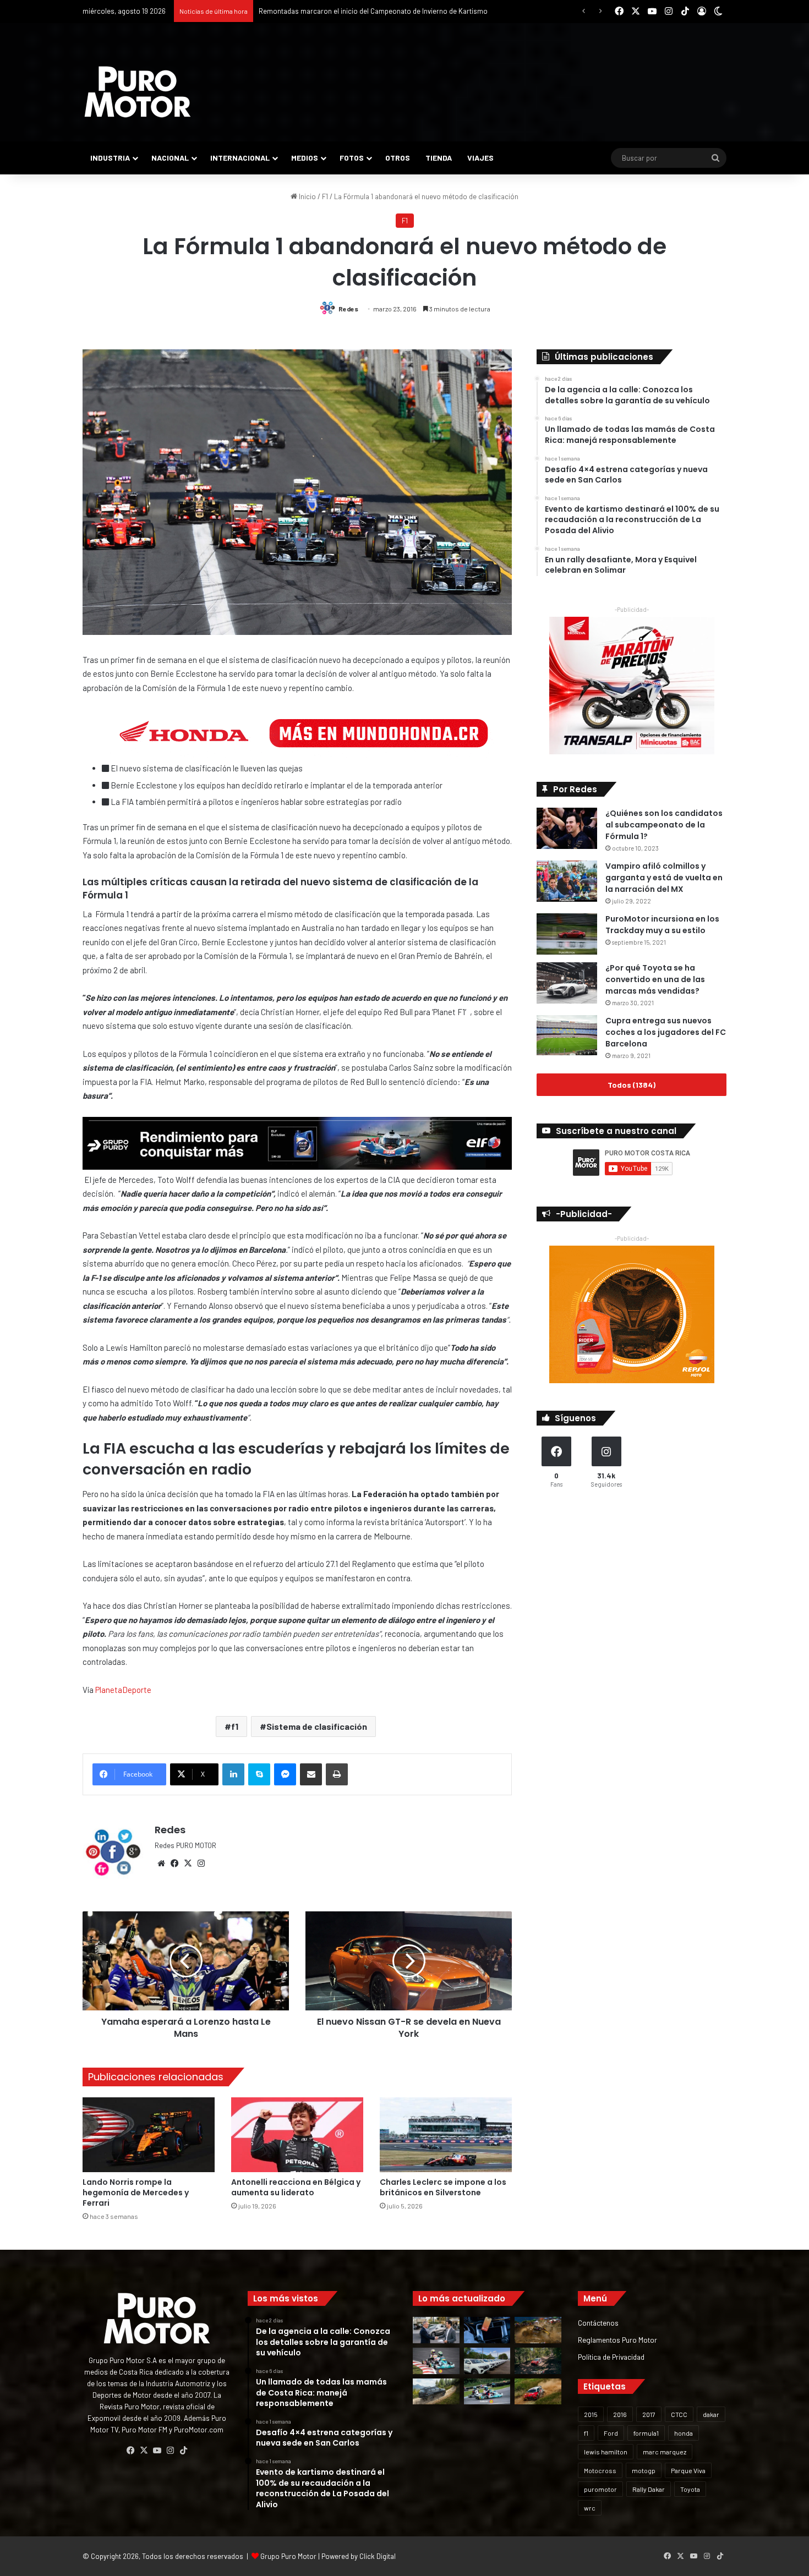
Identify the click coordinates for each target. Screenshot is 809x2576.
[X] (188, 1864)
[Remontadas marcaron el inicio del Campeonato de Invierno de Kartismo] (487, 2392)
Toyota (690, 2489)
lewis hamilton (606, 2452)
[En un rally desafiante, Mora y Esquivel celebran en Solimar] (538, 2361)
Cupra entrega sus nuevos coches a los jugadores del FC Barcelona (666, 1032)
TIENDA (439, 158)
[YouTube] (157, 2451)
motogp (644, 2470)
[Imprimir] (337, 1774)
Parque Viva (688, 2470)
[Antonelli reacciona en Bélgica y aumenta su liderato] (297, 2134)
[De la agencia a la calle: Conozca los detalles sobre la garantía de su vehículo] (436, 2330)
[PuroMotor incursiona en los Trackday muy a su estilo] (567, 934)
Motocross (600, 2470)
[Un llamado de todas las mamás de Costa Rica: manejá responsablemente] (487, 2330)
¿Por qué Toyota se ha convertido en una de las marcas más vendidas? (655, 979)
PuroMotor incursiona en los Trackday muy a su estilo (662, 925)
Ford (611, 2433)
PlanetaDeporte (123, 1690)
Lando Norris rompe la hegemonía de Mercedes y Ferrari (136, 2193)
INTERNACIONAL (240, 158)
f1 (235, 1726)
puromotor (600, 2489)
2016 (620, 2414)
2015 (591, 2414)
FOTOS (352, 158)
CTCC (679, 2414)
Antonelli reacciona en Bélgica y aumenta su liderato (296, 2187)
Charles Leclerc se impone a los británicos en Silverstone (443, 2187)
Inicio (307, 196)
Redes (348, 309)
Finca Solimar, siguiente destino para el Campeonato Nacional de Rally (369, 11)
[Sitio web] (161, 1864)
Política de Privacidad (611, 2357)
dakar (711, 2414)
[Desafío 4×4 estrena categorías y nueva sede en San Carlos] (538, 2330)
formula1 (646, 2433)
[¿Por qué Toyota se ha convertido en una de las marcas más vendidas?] (567, 983)
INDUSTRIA (110, 158)
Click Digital (378, 2556)
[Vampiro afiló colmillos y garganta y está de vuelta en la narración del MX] (567, 881)
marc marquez (665, 2452)
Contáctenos (598, 2323)
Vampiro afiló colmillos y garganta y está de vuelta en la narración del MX (664, 878)
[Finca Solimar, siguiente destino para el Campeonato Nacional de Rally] (538, 2392)
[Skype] (259, 1774)
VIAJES (480, 158)
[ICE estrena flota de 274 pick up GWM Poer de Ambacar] (487, 2361)
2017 (649, 2414)
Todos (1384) (632, 1085)
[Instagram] (201, 1864)
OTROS (398, 158)
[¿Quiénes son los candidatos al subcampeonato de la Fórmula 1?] (567, 828)
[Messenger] (285, 1774)
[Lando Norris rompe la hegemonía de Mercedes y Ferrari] (149, 2134)
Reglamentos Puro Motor (617, 2340)
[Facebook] (174, 1864)
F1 (325, 196)
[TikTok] (183, 2451)
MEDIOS (305, 158)
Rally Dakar (649, 2489)
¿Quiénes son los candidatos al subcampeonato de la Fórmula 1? (664, 825)
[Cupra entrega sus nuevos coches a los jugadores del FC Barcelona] (567, 1035)
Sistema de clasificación (317, 1726)
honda (684, 2433)
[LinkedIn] (233, 1774)
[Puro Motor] (138, 92)
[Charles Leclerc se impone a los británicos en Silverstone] (446, 2134)
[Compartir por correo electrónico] (311, 1774)
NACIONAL (170, 158)
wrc (590, 2508)
